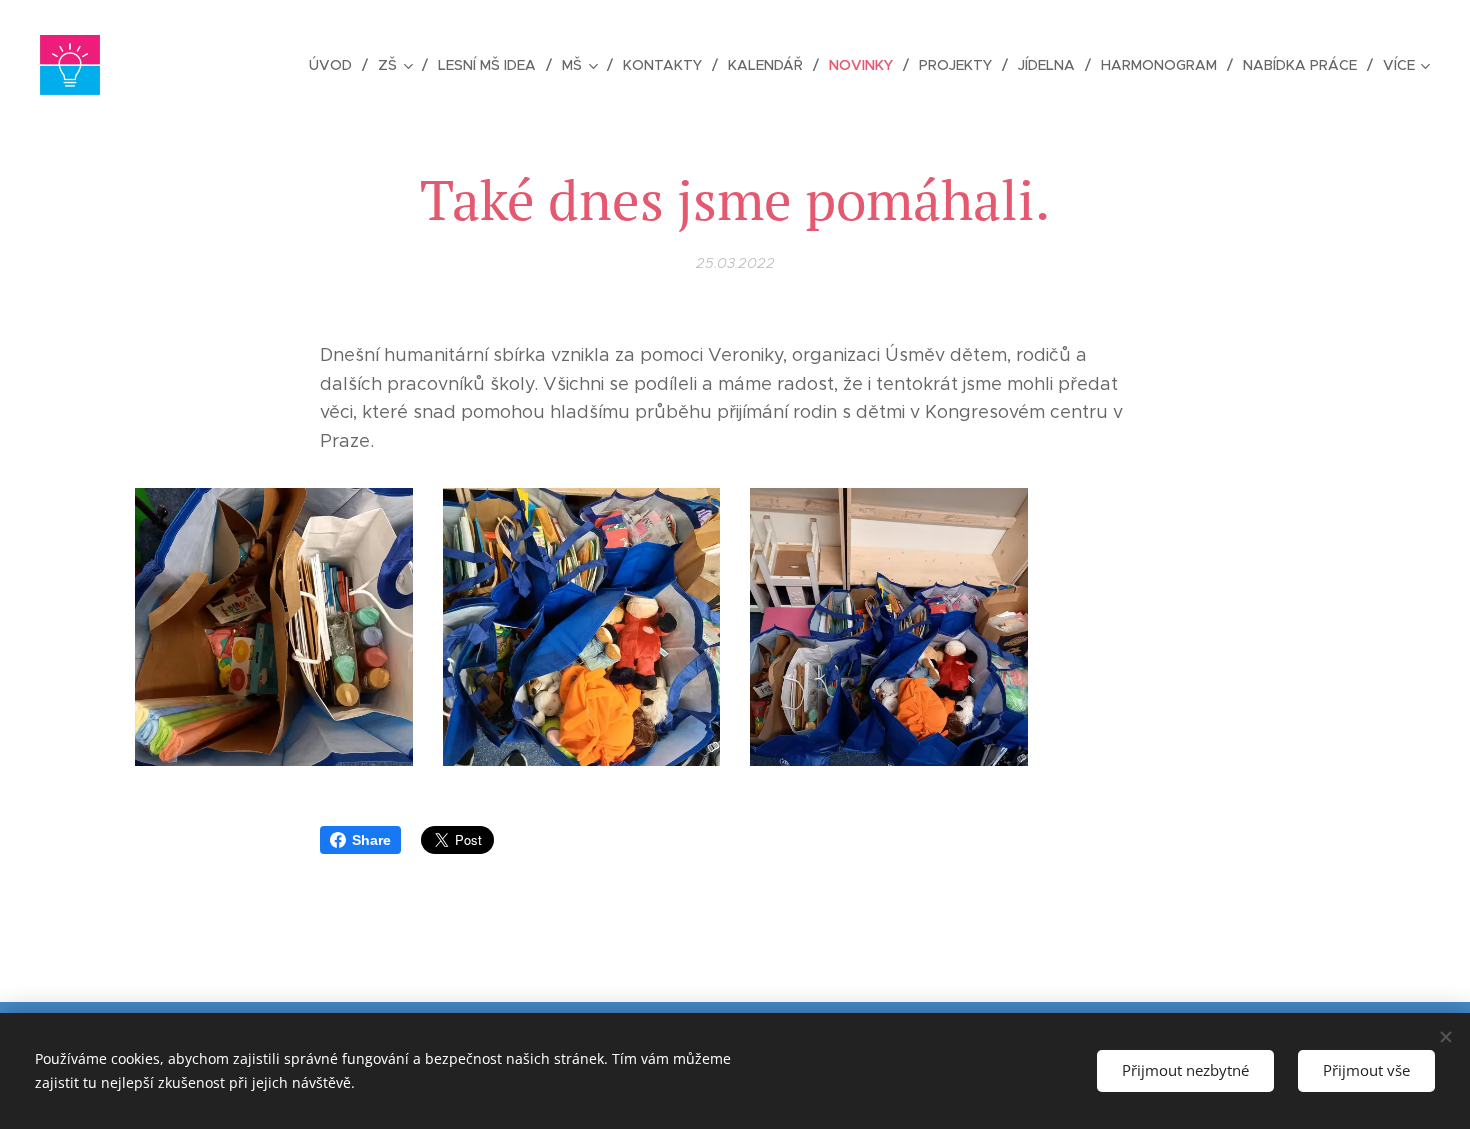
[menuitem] (336, 65)
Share (371, 840)
